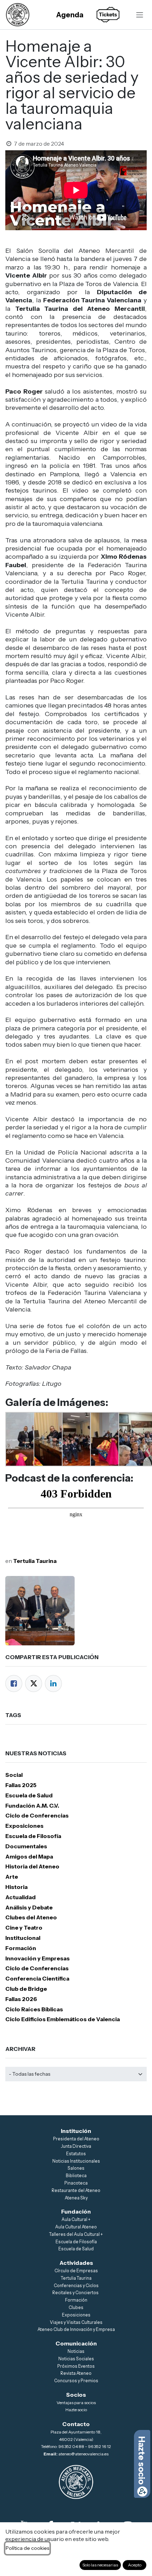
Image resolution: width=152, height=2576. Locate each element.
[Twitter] (34, 1684)
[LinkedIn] (53, 1684)
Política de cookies (27, 2548)
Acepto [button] (135, 2565)
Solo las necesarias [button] (100, 2565)
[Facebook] (14, 1684)
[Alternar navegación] (140, 14)
